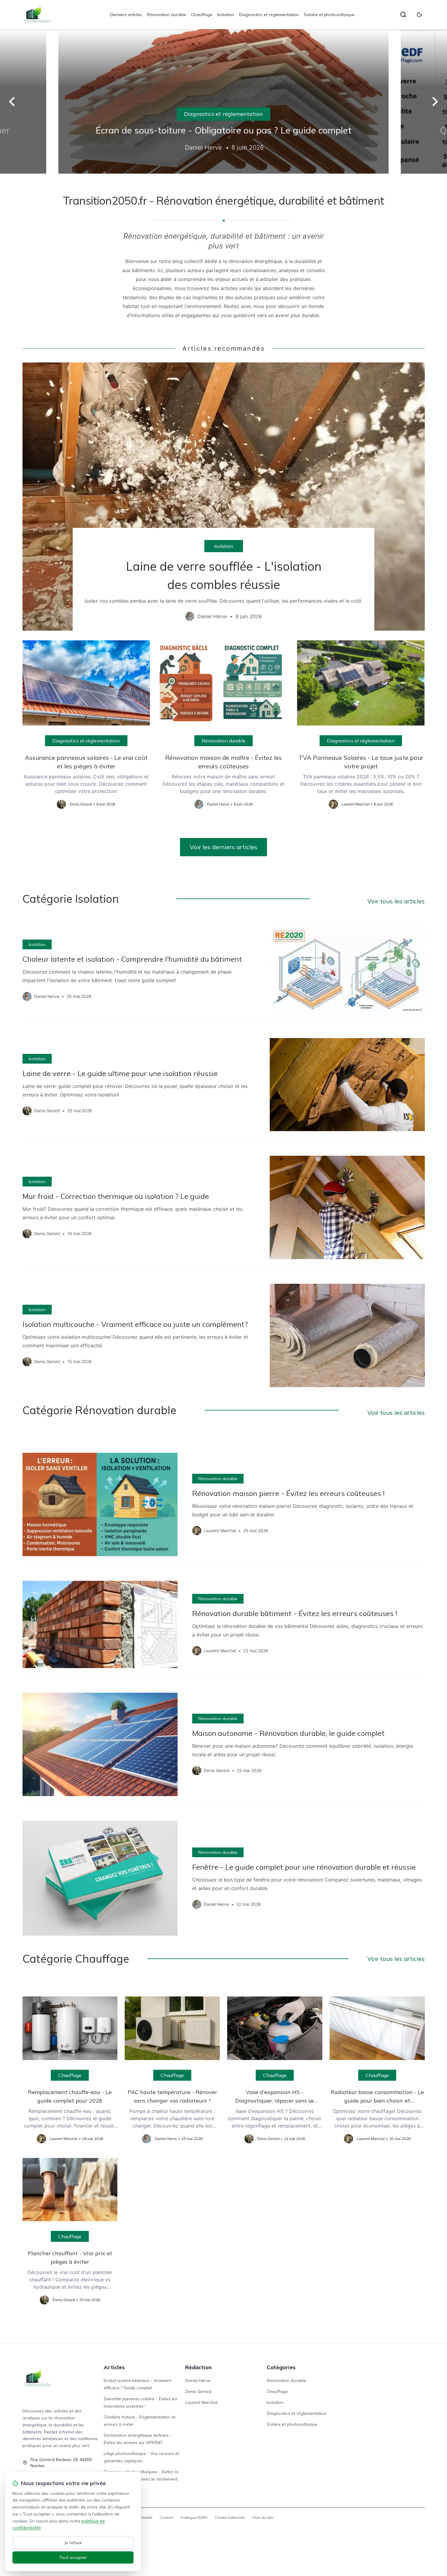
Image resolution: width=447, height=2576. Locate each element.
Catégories (281, 2367)
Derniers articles (126, 15)
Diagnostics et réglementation (269, 15)
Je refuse (73, 2543)
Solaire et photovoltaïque (329, 15)
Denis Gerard (198, 2391)
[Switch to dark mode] (419, 15)
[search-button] (403, 15)
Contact (166, 2517)
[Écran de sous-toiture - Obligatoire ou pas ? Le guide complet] (223, 101)
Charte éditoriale (230, 2517)
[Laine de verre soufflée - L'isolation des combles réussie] (224, 497)
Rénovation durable (166, 15)
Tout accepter (73, 2557)
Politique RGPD (194, 2517)
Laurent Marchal (201, 2402)
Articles (114, 2367)
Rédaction (198, 2367)
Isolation (226, 15)
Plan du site (263, 2517)
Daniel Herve (198, 2380)
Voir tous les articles (396, 901)
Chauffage (202, 15)
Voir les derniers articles (223, 847)
